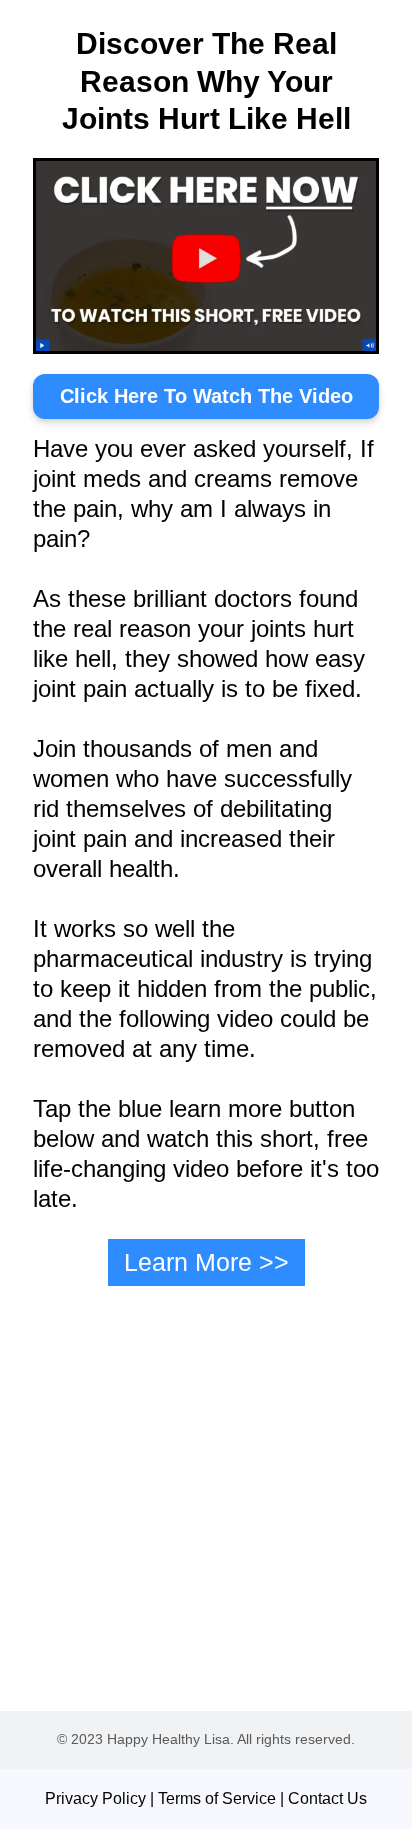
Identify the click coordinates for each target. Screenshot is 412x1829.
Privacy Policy (95, 1798)
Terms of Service (217, 1798)
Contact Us (327, 1798)
